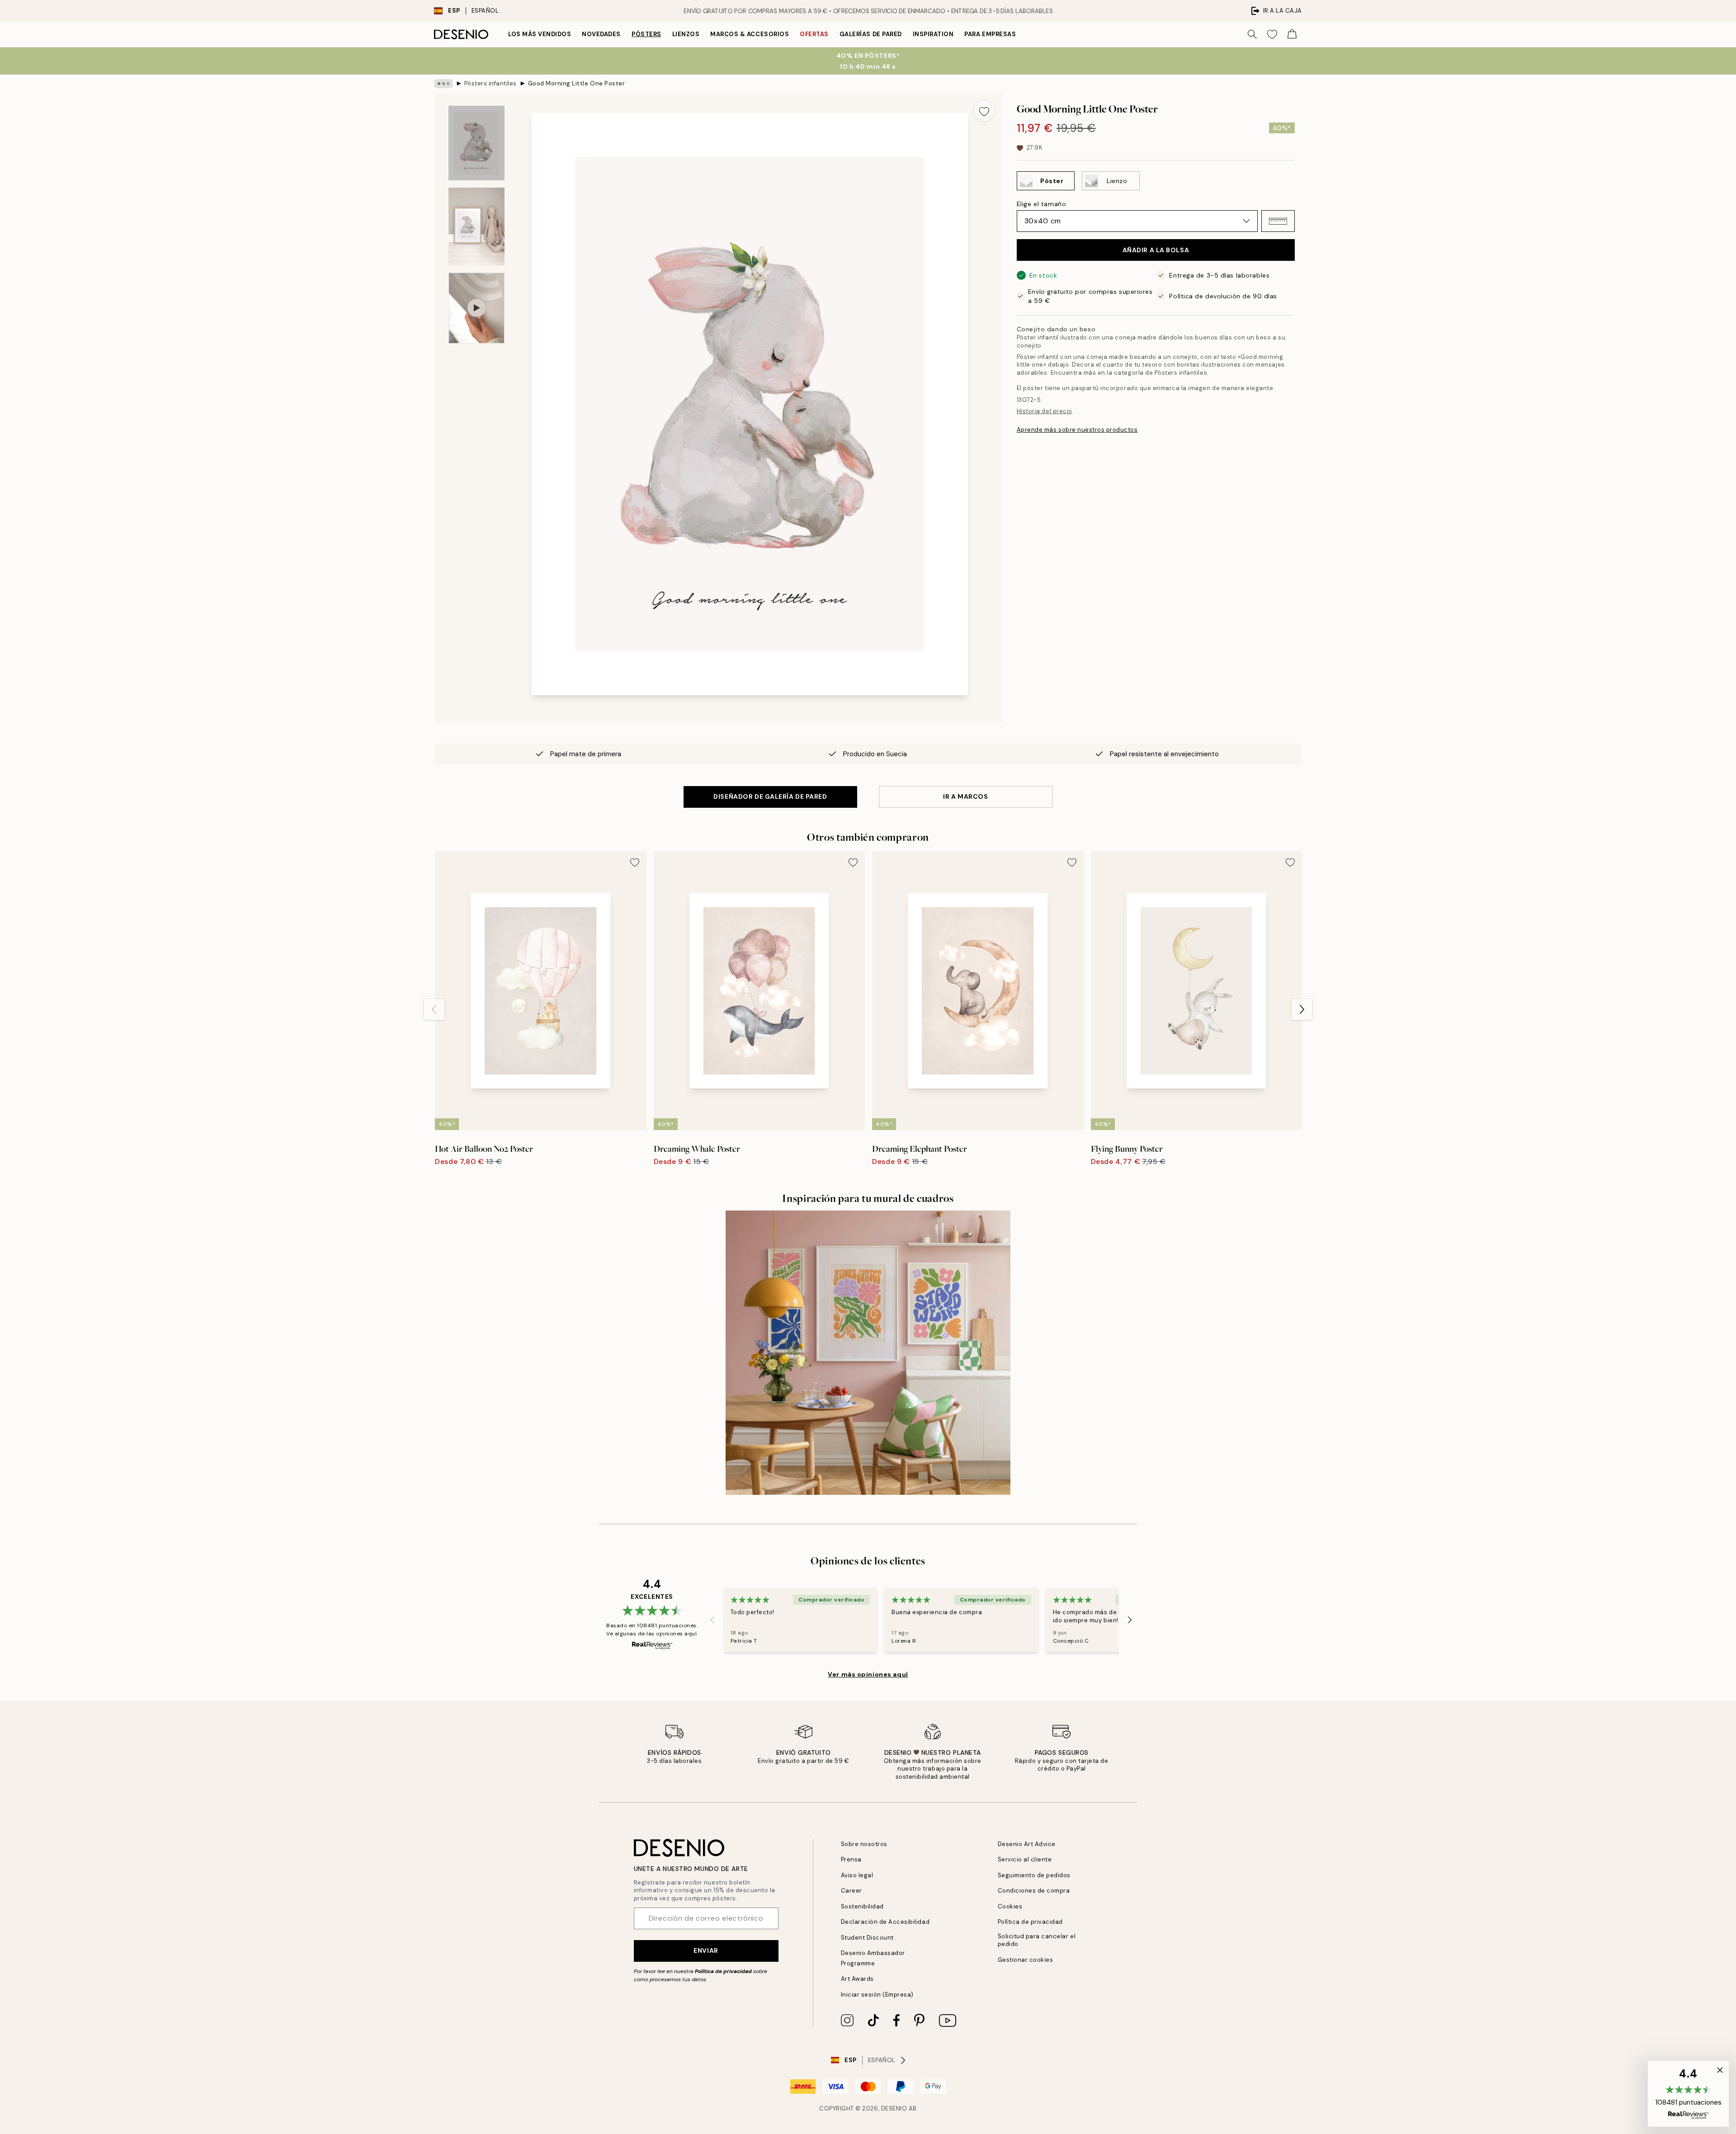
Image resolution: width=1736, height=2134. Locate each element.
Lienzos (686, 34)
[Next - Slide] (1302, 1009)
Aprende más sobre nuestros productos (1077, 430)
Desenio (894, 2108)
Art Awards (857, 1979)
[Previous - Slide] (434, 1009)
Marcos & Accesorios (750, 34)
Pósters (646, 34)
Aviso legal (857, 1875)
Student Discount (867, 1938)
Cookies (1010, 1906)
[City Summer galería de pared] (868, 1353)
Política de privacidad (723, 1971)
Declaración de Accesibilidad (885, 1922)
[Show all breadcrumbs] (443, 84)
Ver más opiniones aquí (868, 1674)
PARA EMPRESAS (990, 34)
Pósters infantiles (491, 83)
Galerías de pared (871, 34)
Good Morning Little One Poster (577, 83)
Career (851, 1891)
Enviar (706, 1950)
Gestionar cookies (1026, 1960)
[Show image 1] (476, 143)
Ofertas (814, 34)
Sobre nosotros (864, 1844)
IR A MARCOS (965, 796)
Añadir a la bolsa (1156, 250)
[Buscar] (1252, 34)
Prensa (851, 1859)
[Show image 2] (476, 226)
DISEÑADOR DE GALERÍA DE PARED (770, 796)
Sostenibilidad (862, 1906)
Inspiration (933, 34)
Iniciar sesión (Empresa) (877, 1995)
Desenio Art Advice (1027, 1844)
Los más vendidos (540, 34)
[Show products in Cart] (1292, 34)
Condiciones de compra (1034, 1891)
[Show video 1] (476, 308)
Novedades (601, 34)
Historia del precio (1045, 411)
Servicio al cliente (1025, 1859)
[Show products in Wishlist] (1272, 34)
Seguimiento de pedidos (1034, 1875)
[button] (1278, 221)
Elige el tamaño (1041, 204)
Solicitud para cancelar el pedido (1037, 1940)
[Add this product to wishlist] (984, 111)
